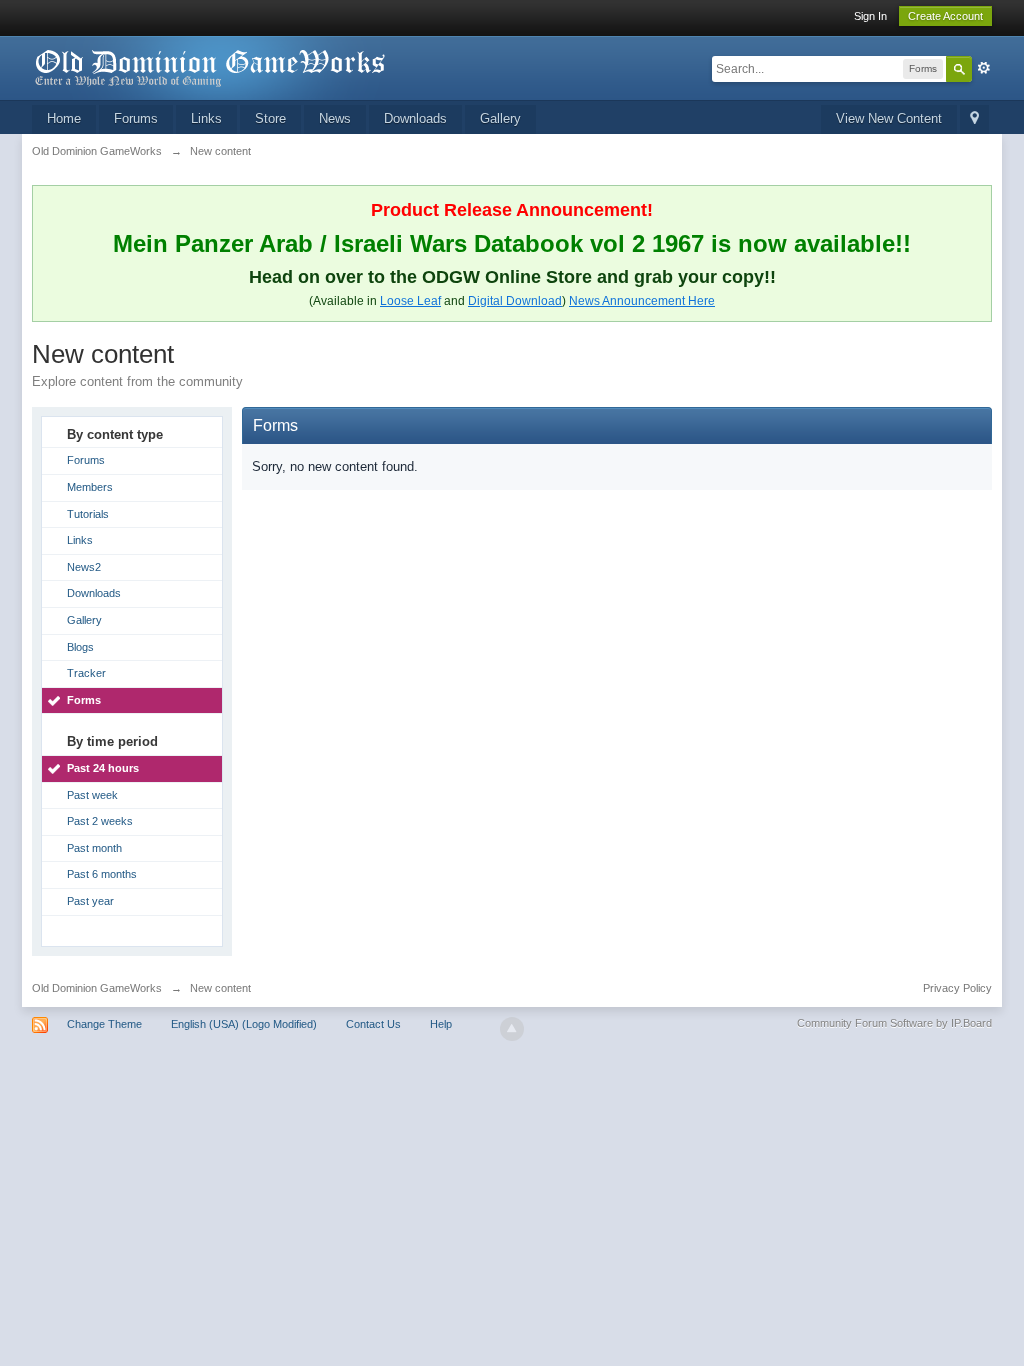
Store (270, 118)
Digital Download (515, 301)
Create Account (945, 16)
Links (206, 118)
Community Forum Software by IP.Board (894, 1023)
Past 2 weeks (100, 821)
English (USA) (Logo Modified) (244, 1024)
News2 (84, 567)
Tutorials (88, 514)
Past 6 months (102, 874)
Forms (84, 700)
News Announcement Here (642, 301)
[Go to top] (512, 1029)
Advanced (984, 68)
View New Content (889, 118)
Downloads (415, 118)
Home (64, 118)
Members (90, 487)
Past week (92, 795)
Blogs (80, 647)
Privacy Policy (957, 988)
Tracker (86, 673)
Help (441, 1024)
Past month (94, 848)
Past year (90, 901)
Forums (136, 118)
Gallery (500, 118)
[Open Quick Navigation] (974, 119)
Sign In (870, 16)
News (335, 118)
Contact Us (373, 1024)
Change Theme (104, 1024)
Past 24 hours (103, 768)
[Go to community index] (211, 66)
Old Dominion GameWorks (97, 988)
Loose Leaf (410, 301)
